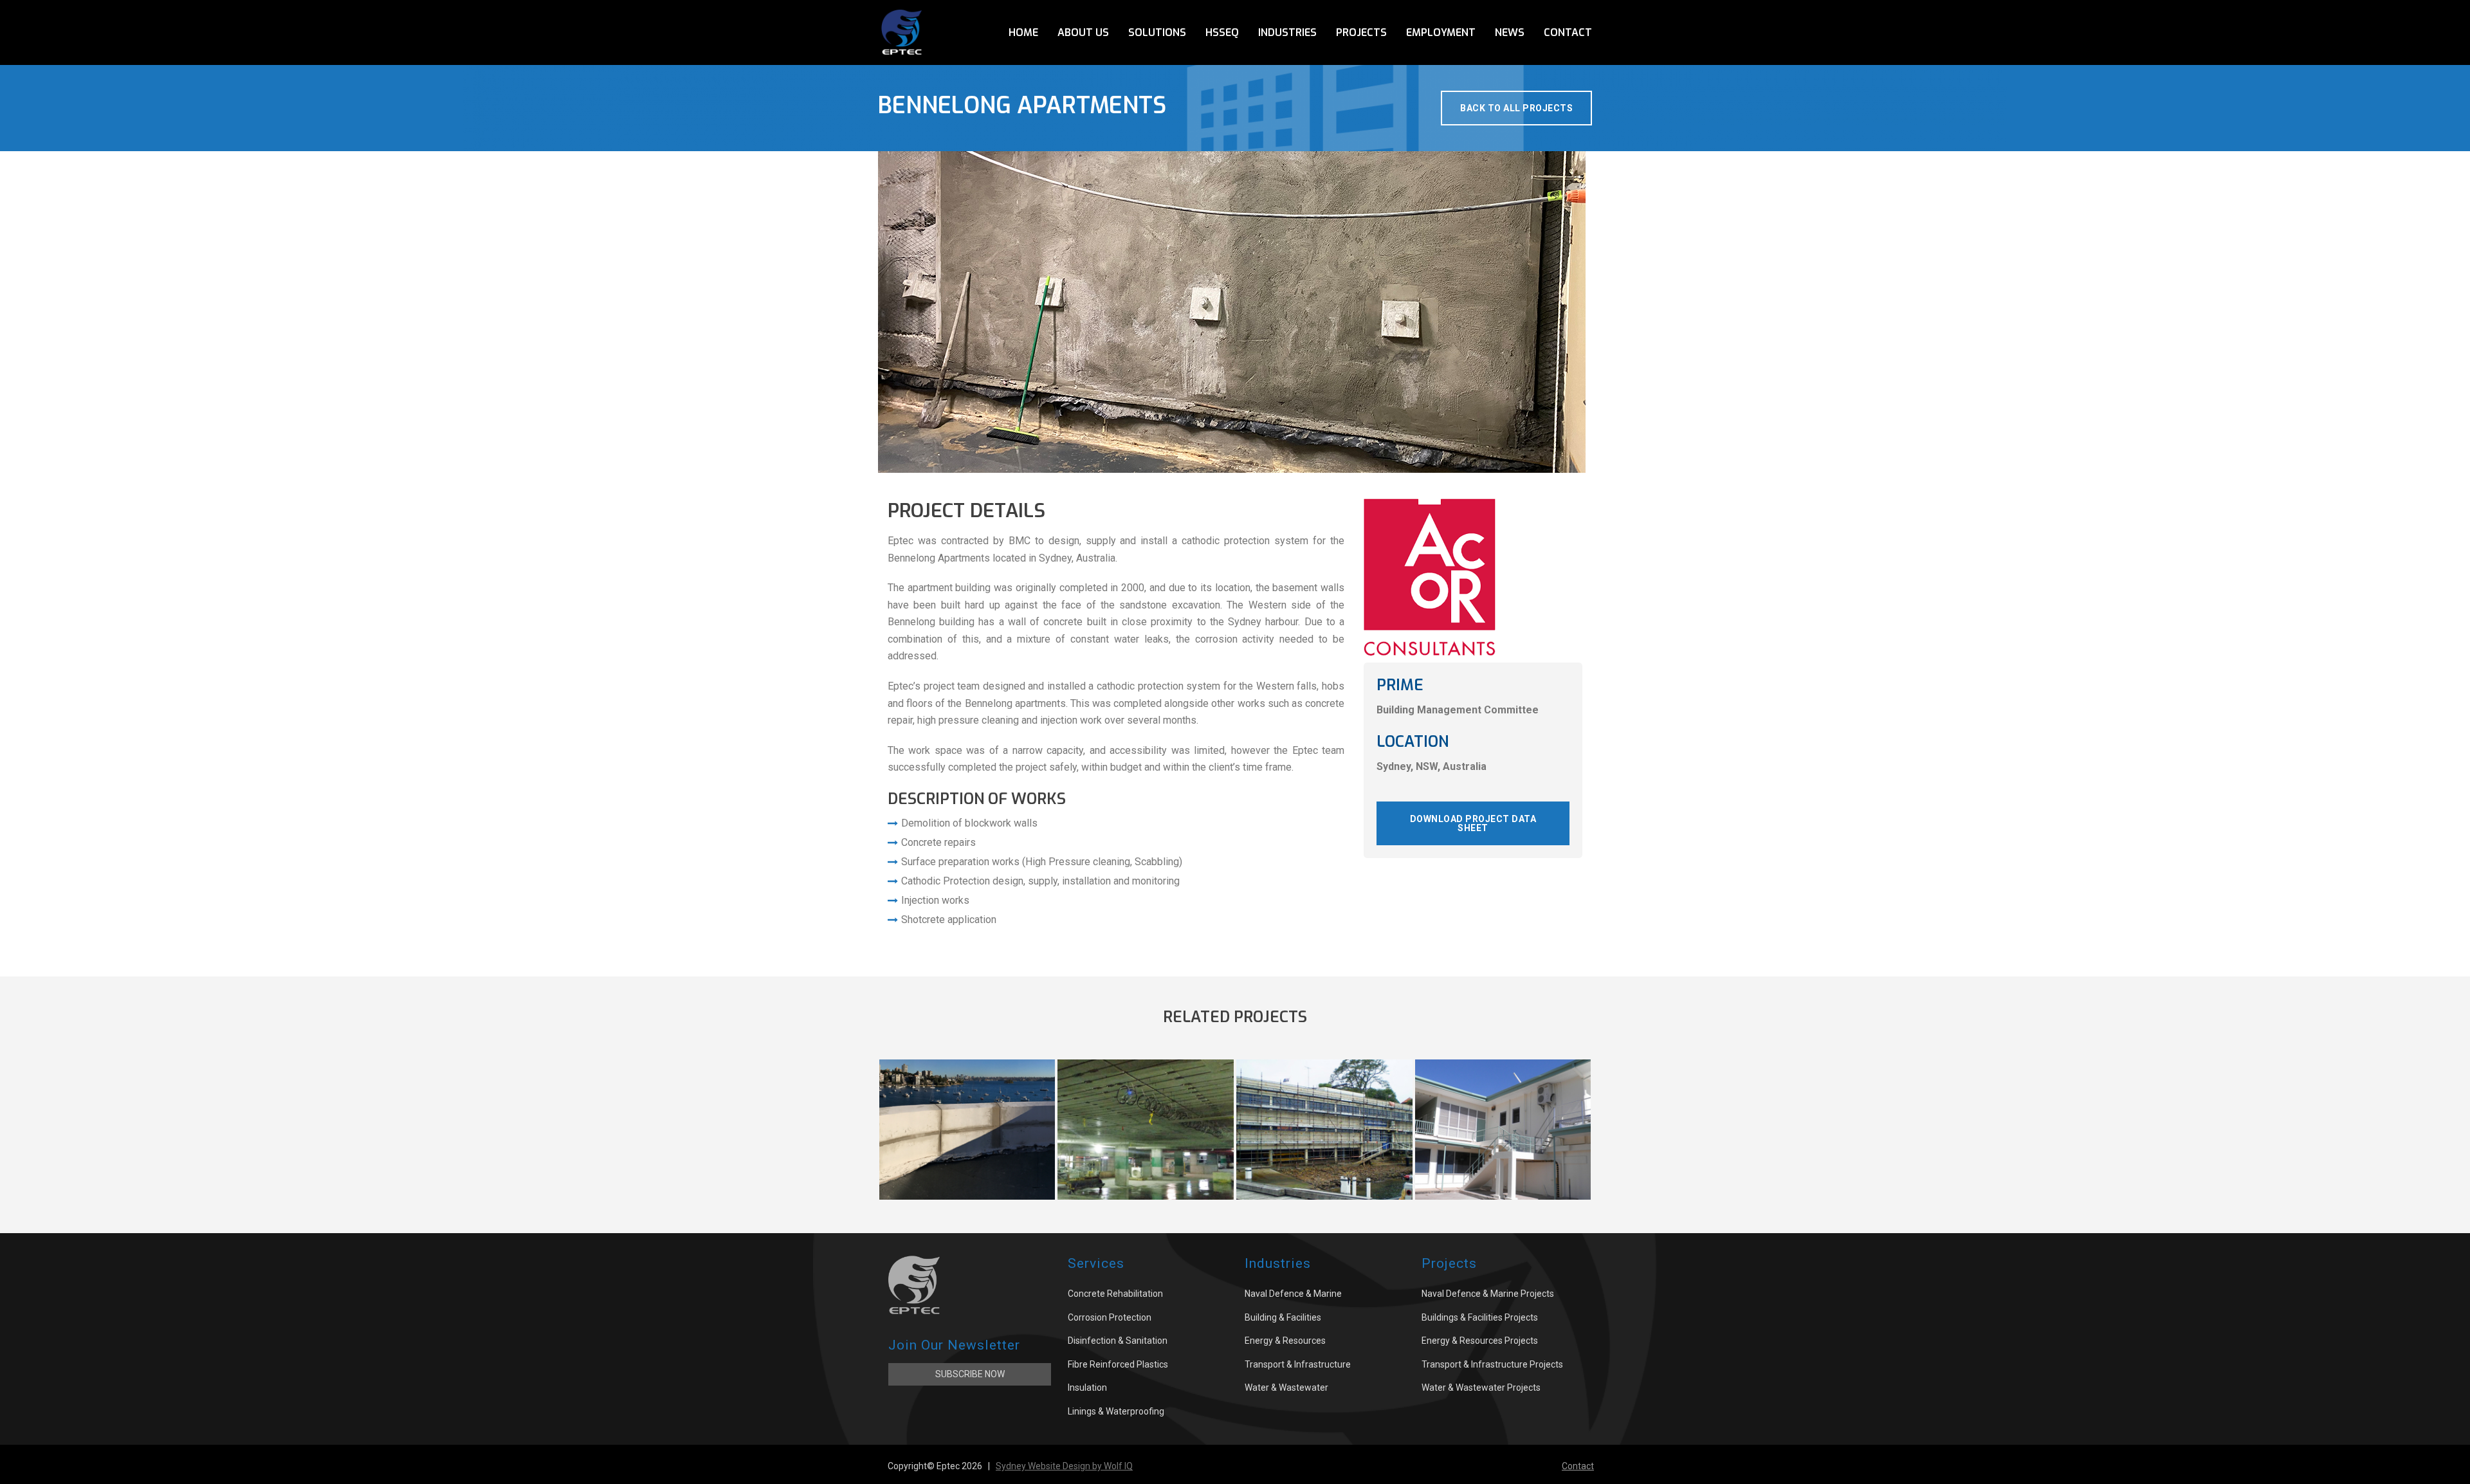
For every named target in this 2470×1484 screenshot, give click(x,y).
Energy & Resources (1285, 1341)
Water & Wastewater (1286, 1388)
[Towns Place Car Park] (1146, 1110)
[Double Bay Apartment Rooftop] (967, 1110)
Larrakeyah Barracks (1503, 1166)
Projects (1361, 32)
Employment (1441, 32)
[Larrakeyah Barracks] (1503, 1110)
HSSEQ (1222, 32)
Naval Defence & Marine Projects (1488, 1294)
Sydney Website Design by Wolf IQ (1064, 1466)
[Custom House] (1324, 1110)
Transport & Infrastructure (1298, 1364)
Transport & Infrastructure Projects (1492, 1364)
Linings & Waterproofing (1116, 1411)
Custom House (1324, 1166)
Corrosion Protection (1110, 1317)
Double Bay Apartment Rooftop (967, 1166)
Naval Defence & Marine (1293, 1294)
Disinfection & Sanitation (1118, 1341)
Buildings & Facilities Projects (1480, 1317)
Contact (1568, 32)
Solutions (1157, 32)
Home (1023, 32)
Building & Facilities (1283, 1317)
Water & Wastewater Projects (1481, 1388)
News (1510, 32)
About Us (1083, 32)
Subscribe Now (970, 1374)
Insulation (1087, 1388)
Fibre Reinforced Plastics (1118, 1364)
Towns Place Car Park (1146, 1166)
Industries (1287, 32)
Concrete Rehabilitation (1115, 1294)
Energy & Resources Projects (1480, 1341)
